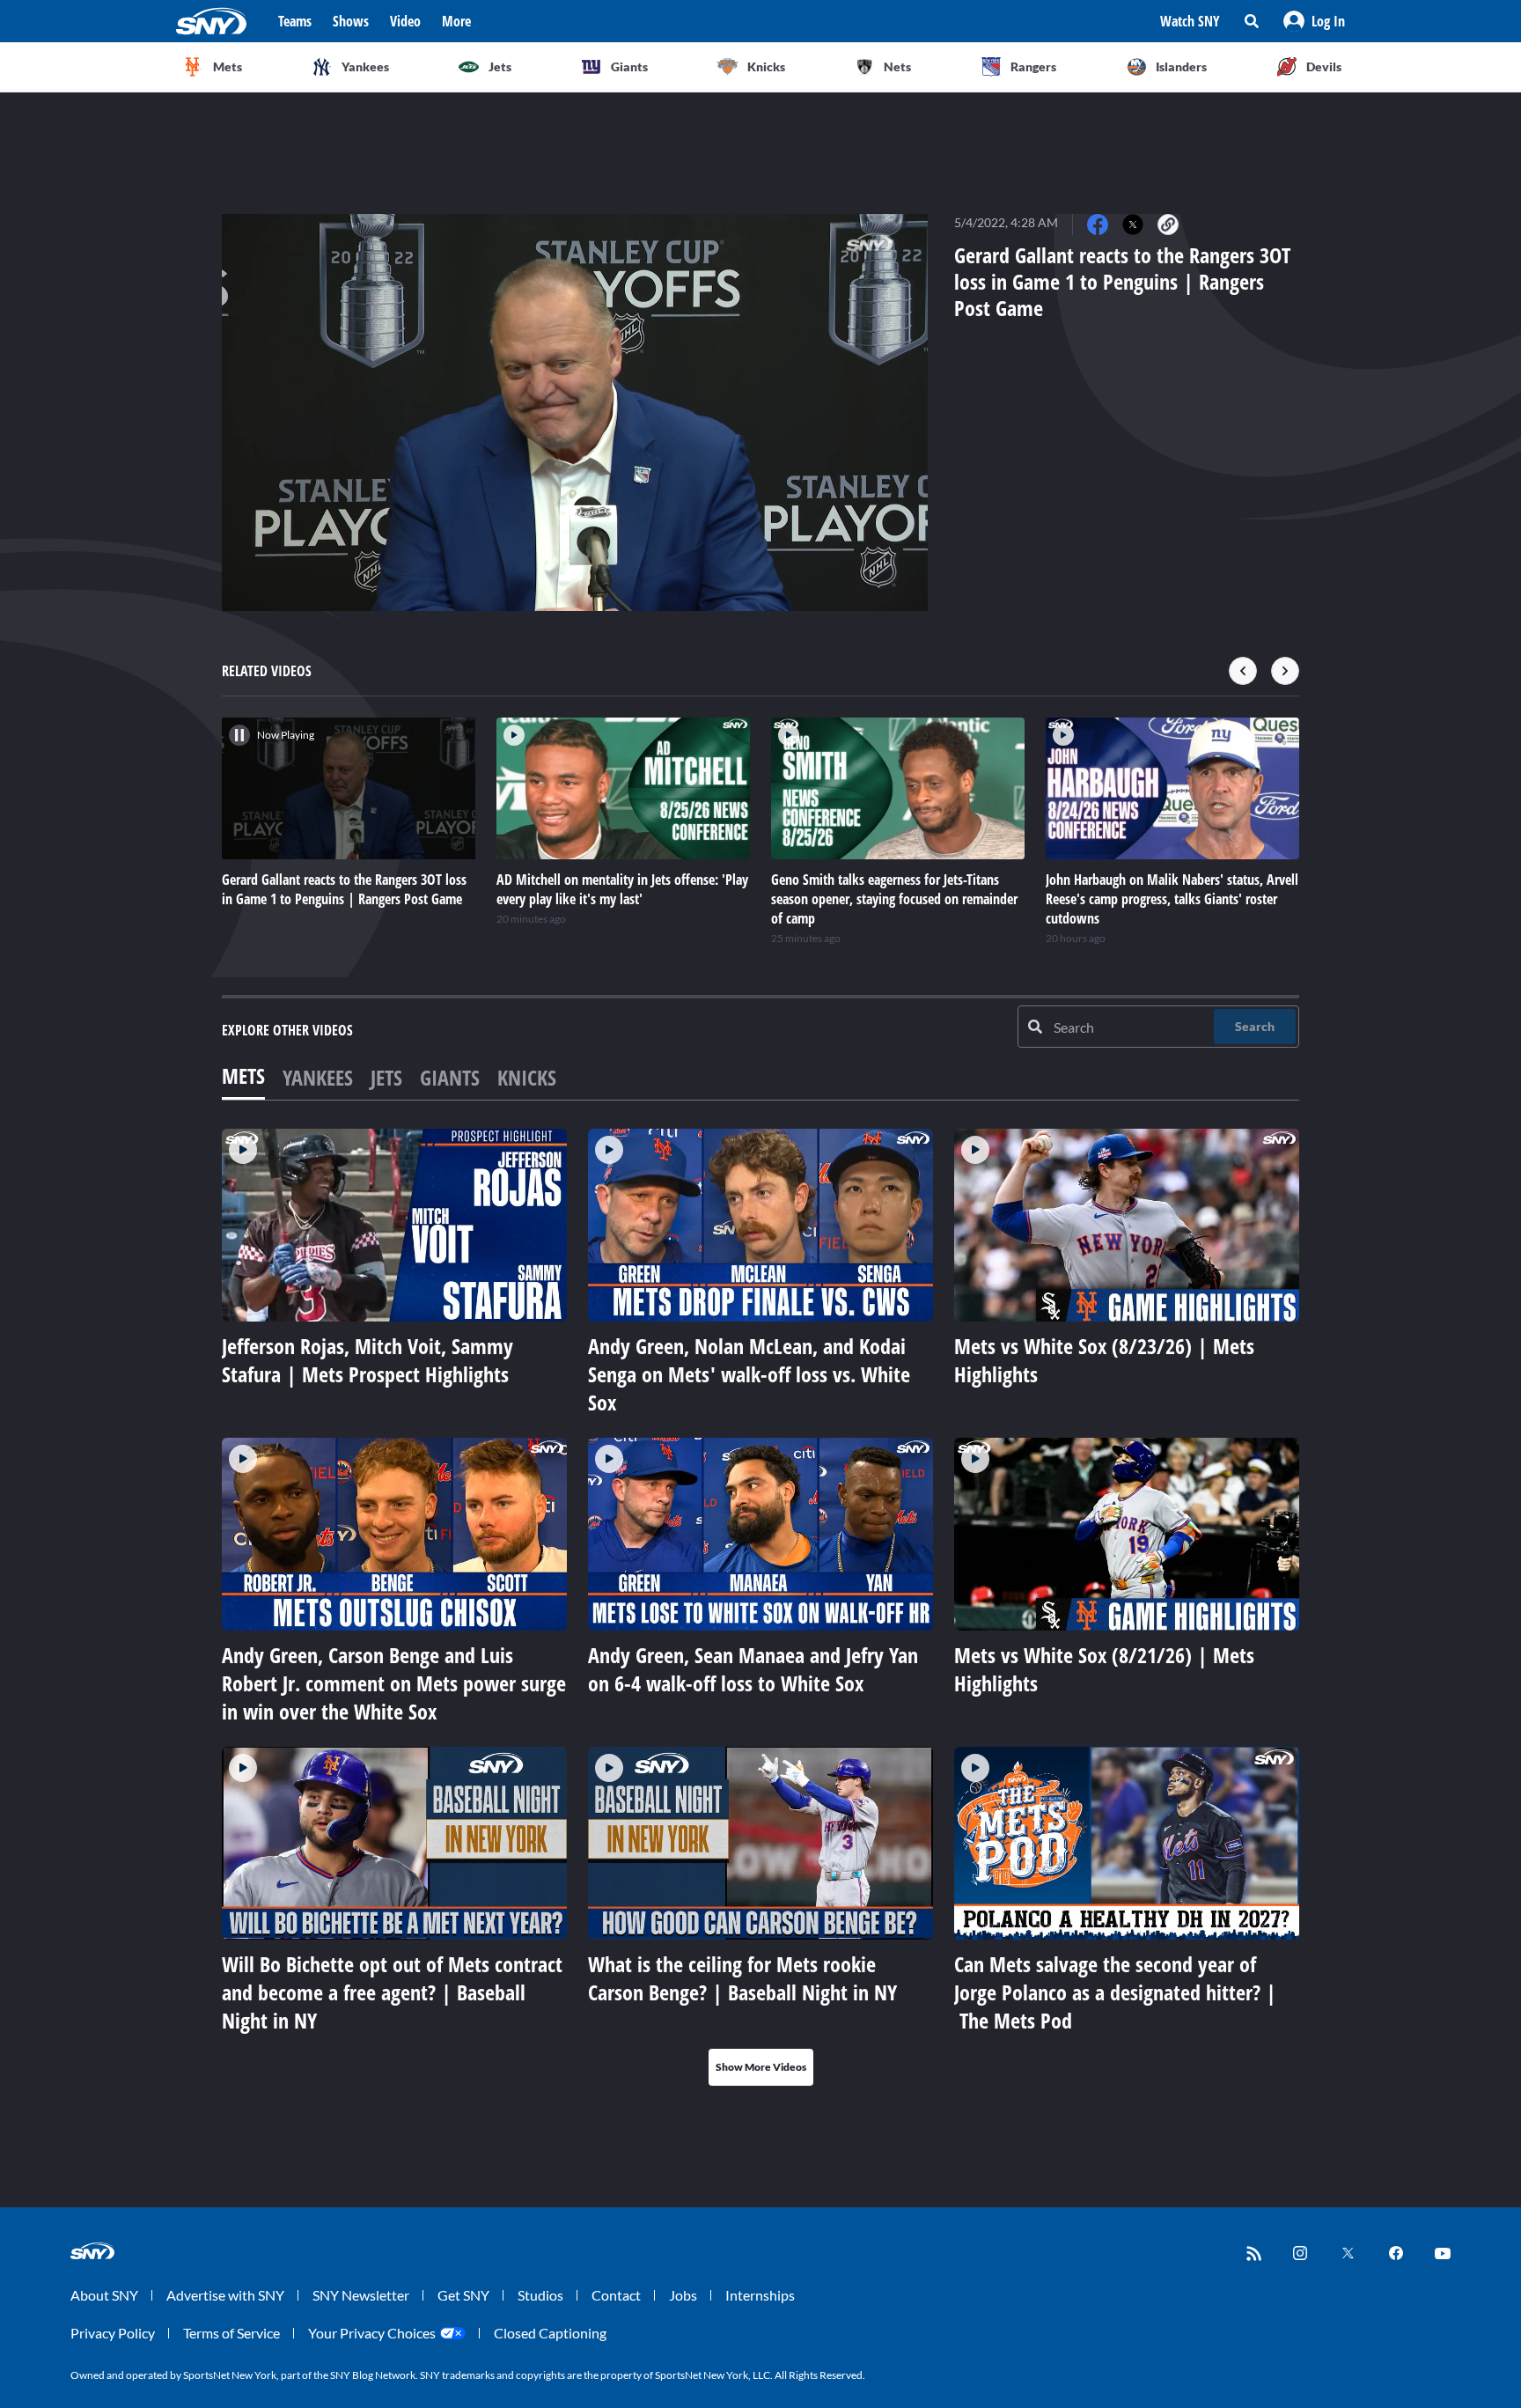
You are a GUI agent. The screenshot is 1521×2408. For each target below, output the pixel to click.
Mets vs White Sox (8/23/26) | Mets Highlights (1104, 1360)
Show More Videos (761, 2067)
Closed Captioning (550, 2333)
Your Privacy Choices (372, 2333)
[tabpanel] (760, 1607)
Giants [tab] (450, 1077)
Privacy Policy (113, 2333)
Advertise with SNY (225, 2295)
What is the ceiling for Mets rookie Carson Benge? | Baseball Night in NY (742, 1978)
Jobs (683, 2295)
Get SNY (463, 2295)
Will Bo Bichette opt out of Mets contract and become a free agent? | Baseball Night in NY (392, 1992)
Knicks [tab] (527, 1077)
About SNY (104, 2295)
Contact (616, 2295)
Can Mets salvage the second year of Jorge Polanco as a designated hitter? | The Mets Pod (1115, 1992)
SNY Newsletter (361, 2295)
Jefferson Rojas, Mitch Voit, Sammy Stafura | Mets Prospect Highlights (367, 1360)
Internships (760, 2295)
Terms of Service (231, 2333)
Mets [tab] (243, 1075)
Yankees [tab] (318, 1077)
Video (405, 21)
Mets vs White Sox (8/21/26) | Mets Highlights (1104, 1669)
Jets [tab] (386, 1077)
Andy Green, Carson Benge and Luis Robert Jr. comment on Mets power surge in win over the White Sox (394, 1683)
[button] (1314, 21)
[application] (575, 412)
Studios (540, 2295)
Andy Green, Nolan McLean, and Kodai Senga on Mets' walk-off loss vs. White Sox (749, 1374)
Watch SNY (1190, 21)
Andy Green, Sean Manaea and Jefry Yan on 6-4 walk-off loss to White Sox (753, 1669)
